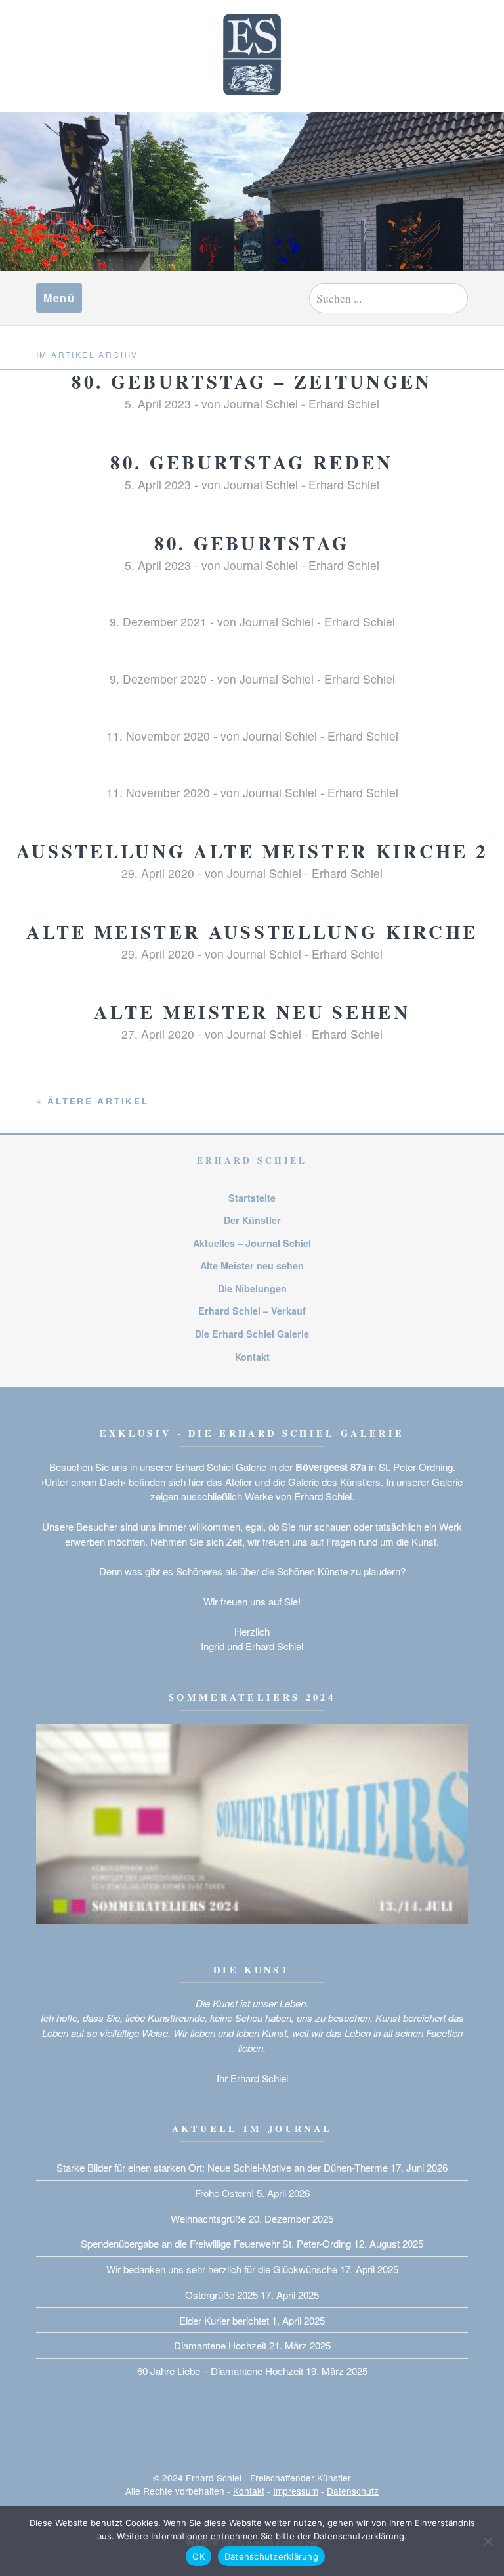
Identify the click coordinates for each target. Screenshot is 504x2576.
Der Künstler (252, 1220)
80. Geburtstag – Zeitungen (252, 382)
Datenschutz (353, 2491)
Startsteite (252, 1198)
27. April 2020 (158, 1034)
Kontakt (252, 1357)
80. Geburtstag (252, 543)
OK (199, 2556)
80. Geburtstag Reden (252, 462)
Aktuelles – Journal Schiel (252, 1243)
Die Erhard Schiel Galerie (252, 1334)
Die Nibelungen (252, 1288)
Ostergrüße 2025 (221, 2295)
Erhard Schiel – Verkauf (252, 1311)
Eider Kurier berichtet (224, 2320)
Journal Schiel (261, 404)
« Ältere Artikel (93, 1101)
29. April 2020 (158, 873)
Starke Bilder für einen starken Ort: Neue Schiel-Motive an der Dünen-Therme (222, 2167)
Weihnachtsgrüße (208, 2218)
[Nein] (488, 2541)
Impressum (296, 2491)
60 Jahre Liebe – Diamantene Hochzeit (220, 2371)
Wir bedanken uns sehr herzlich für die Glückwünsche (222, 2269)
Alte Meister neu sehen (252, 1012)
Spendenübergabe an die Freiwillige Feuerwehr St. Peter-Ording (216, 2243)
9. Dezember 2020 (158, 679)
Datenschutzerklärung (271, 2556)
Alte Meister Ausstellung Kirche (252, 932)
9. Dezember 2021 (158, 622)
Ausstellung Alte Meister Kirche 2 (252, 851)
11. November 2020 (158, 736)
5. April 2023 (158, 404)
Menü (59, 298)
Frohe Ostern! (224, 2193)
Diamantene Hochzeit (220, 2345)
